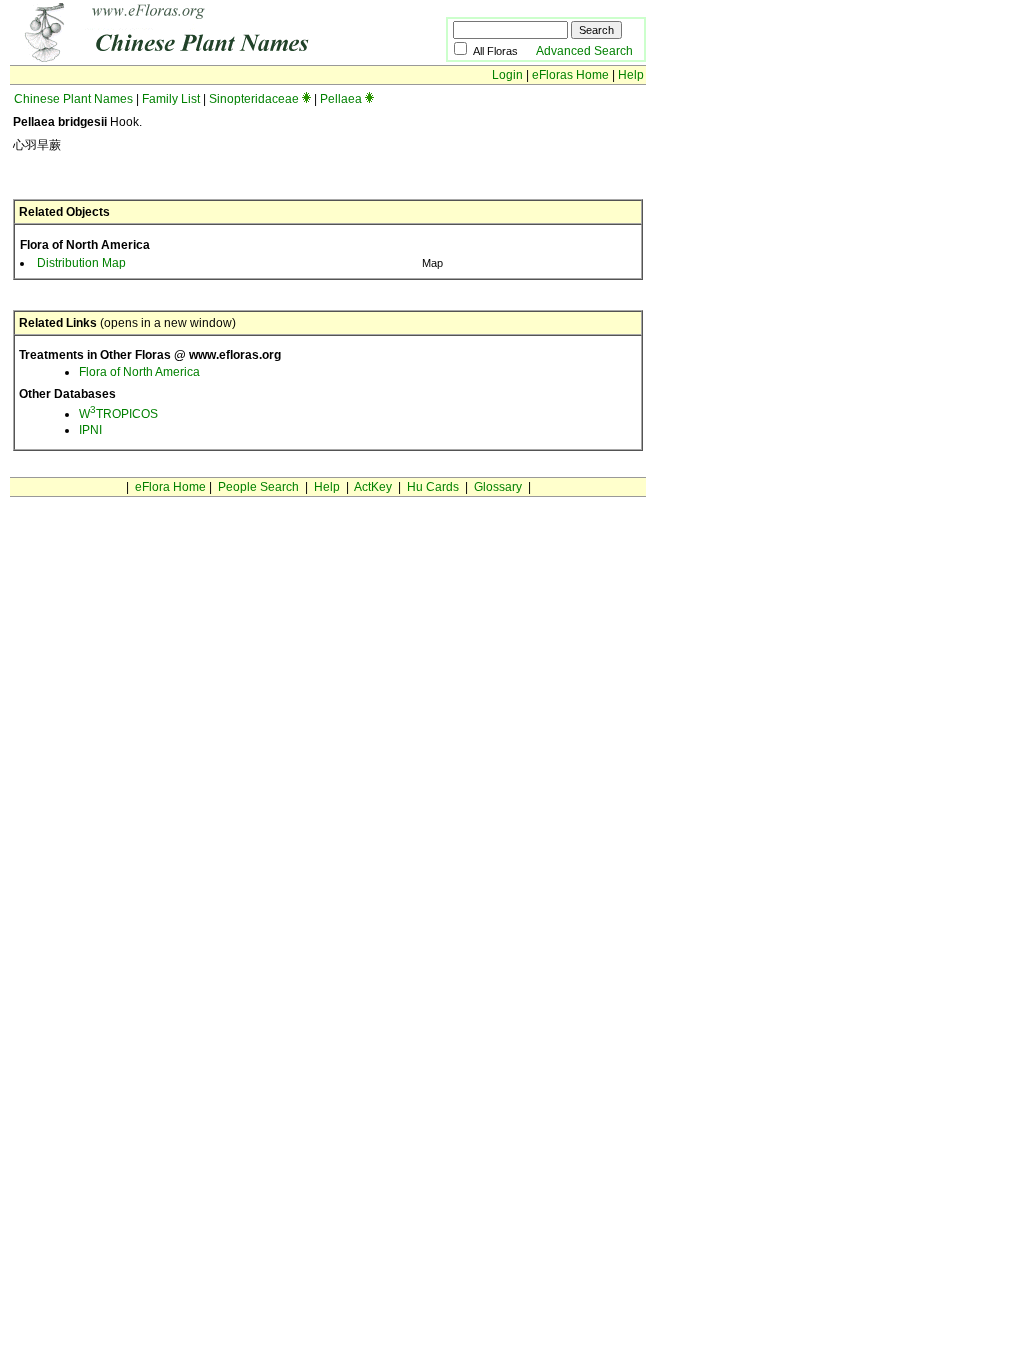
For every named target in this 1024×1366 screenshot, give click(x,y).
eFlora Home (170, 487)
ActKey (373, 487)
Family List (171, 99)
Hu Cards (433, 487)
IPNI (90, 430)
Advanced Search (584, 51)
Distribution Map (81, 263)
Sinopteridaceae (254, 99)
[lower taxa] (306, 99)
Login (507, 75)
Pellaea (341, 99)
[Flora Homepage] (197, 58)
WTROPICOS (118, 414)
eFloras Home (570, 75)
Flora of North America (139, 372)
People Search (258, 487)
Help (631, 75)
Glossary (498, 487)
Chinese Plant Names (73, 99)
